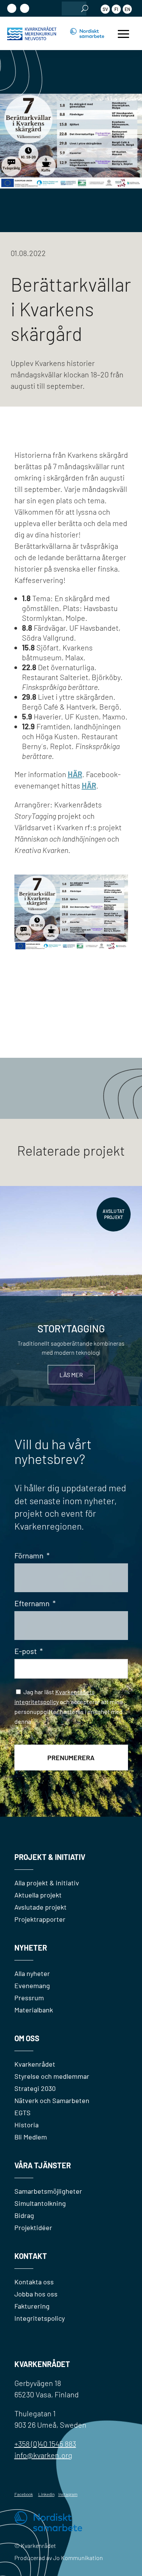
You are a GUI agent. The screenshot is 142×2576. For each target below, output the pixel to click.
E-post (29, 1651)
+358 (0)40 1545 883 (45, 2444)
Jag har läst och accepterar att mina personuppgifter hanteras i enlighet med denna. (69, 1710)
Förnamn (32, 1555)
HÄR (89, 785)
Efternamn (35, 1603)
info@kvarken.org (43, 2455)
